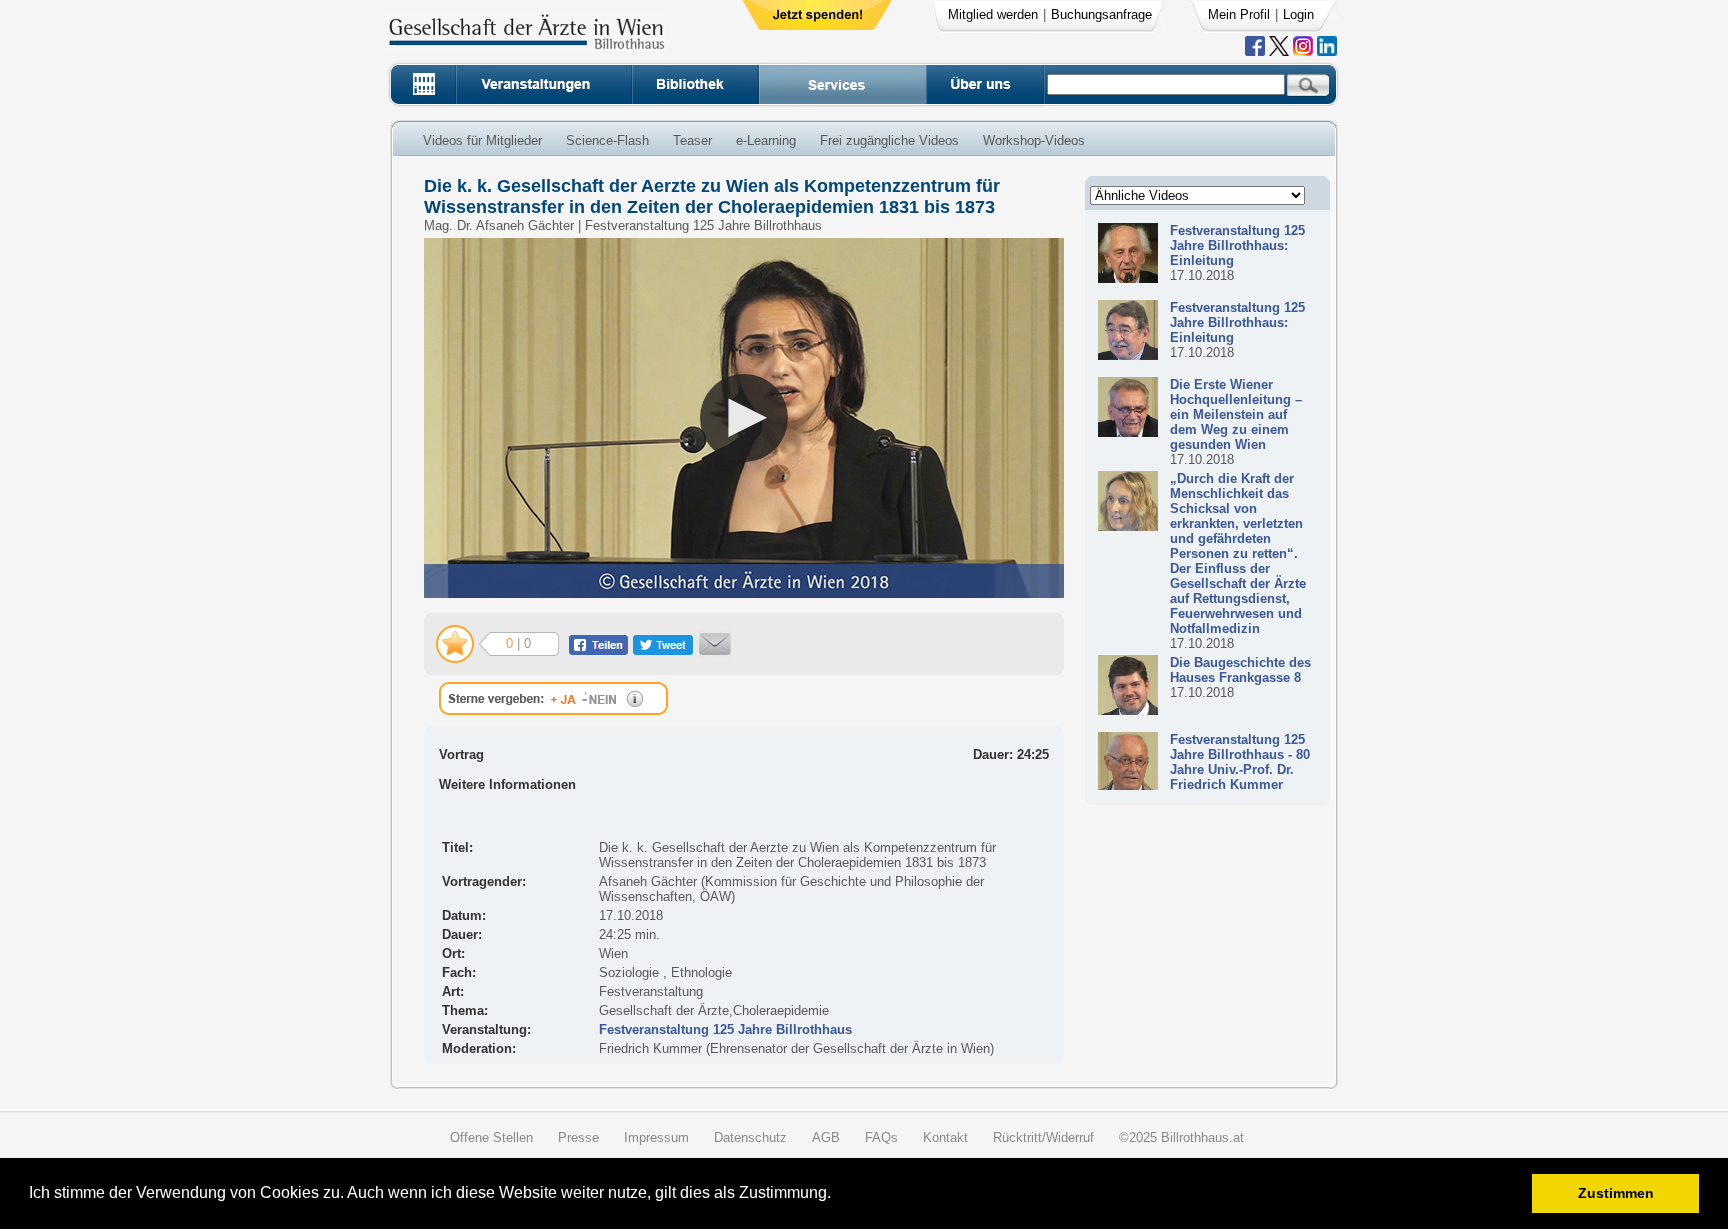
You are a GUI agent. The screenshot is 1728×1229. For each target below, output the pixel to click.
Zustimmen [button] (1616, 1193)
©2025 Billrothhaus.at (1181, 1137)
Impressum (656, 1137)
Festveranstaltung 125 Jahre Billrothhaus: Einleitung (1237, 245)
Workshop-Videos (1034, 140)
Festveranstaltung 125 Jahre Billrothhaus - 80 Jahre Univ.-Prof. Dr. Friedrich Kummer (1240, 762)
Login (1298, 14)
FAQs (881, 1137)
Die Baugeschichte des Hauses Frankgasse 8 (1240, 670)
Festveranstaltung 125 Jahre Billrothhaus (725, 1029)
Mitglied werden (993, 14)
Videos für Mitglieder (482, 140)
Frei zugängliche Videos (889, 140)
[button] (837, 1195)
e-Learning (766, 140)
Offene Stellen (491, 1137)
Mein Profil (1239, 14)
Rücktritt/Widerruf (1043, 1137)
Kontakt (945, 1137)
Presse (578, 1137)
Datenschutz (750, 1137)
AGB (826, 1137)
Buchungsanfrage (1101, 14)
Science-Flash (607, 140)
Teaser (692, 140)
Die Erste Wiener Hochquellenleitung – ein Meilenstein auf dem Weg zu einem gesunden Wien (1236, 414)
